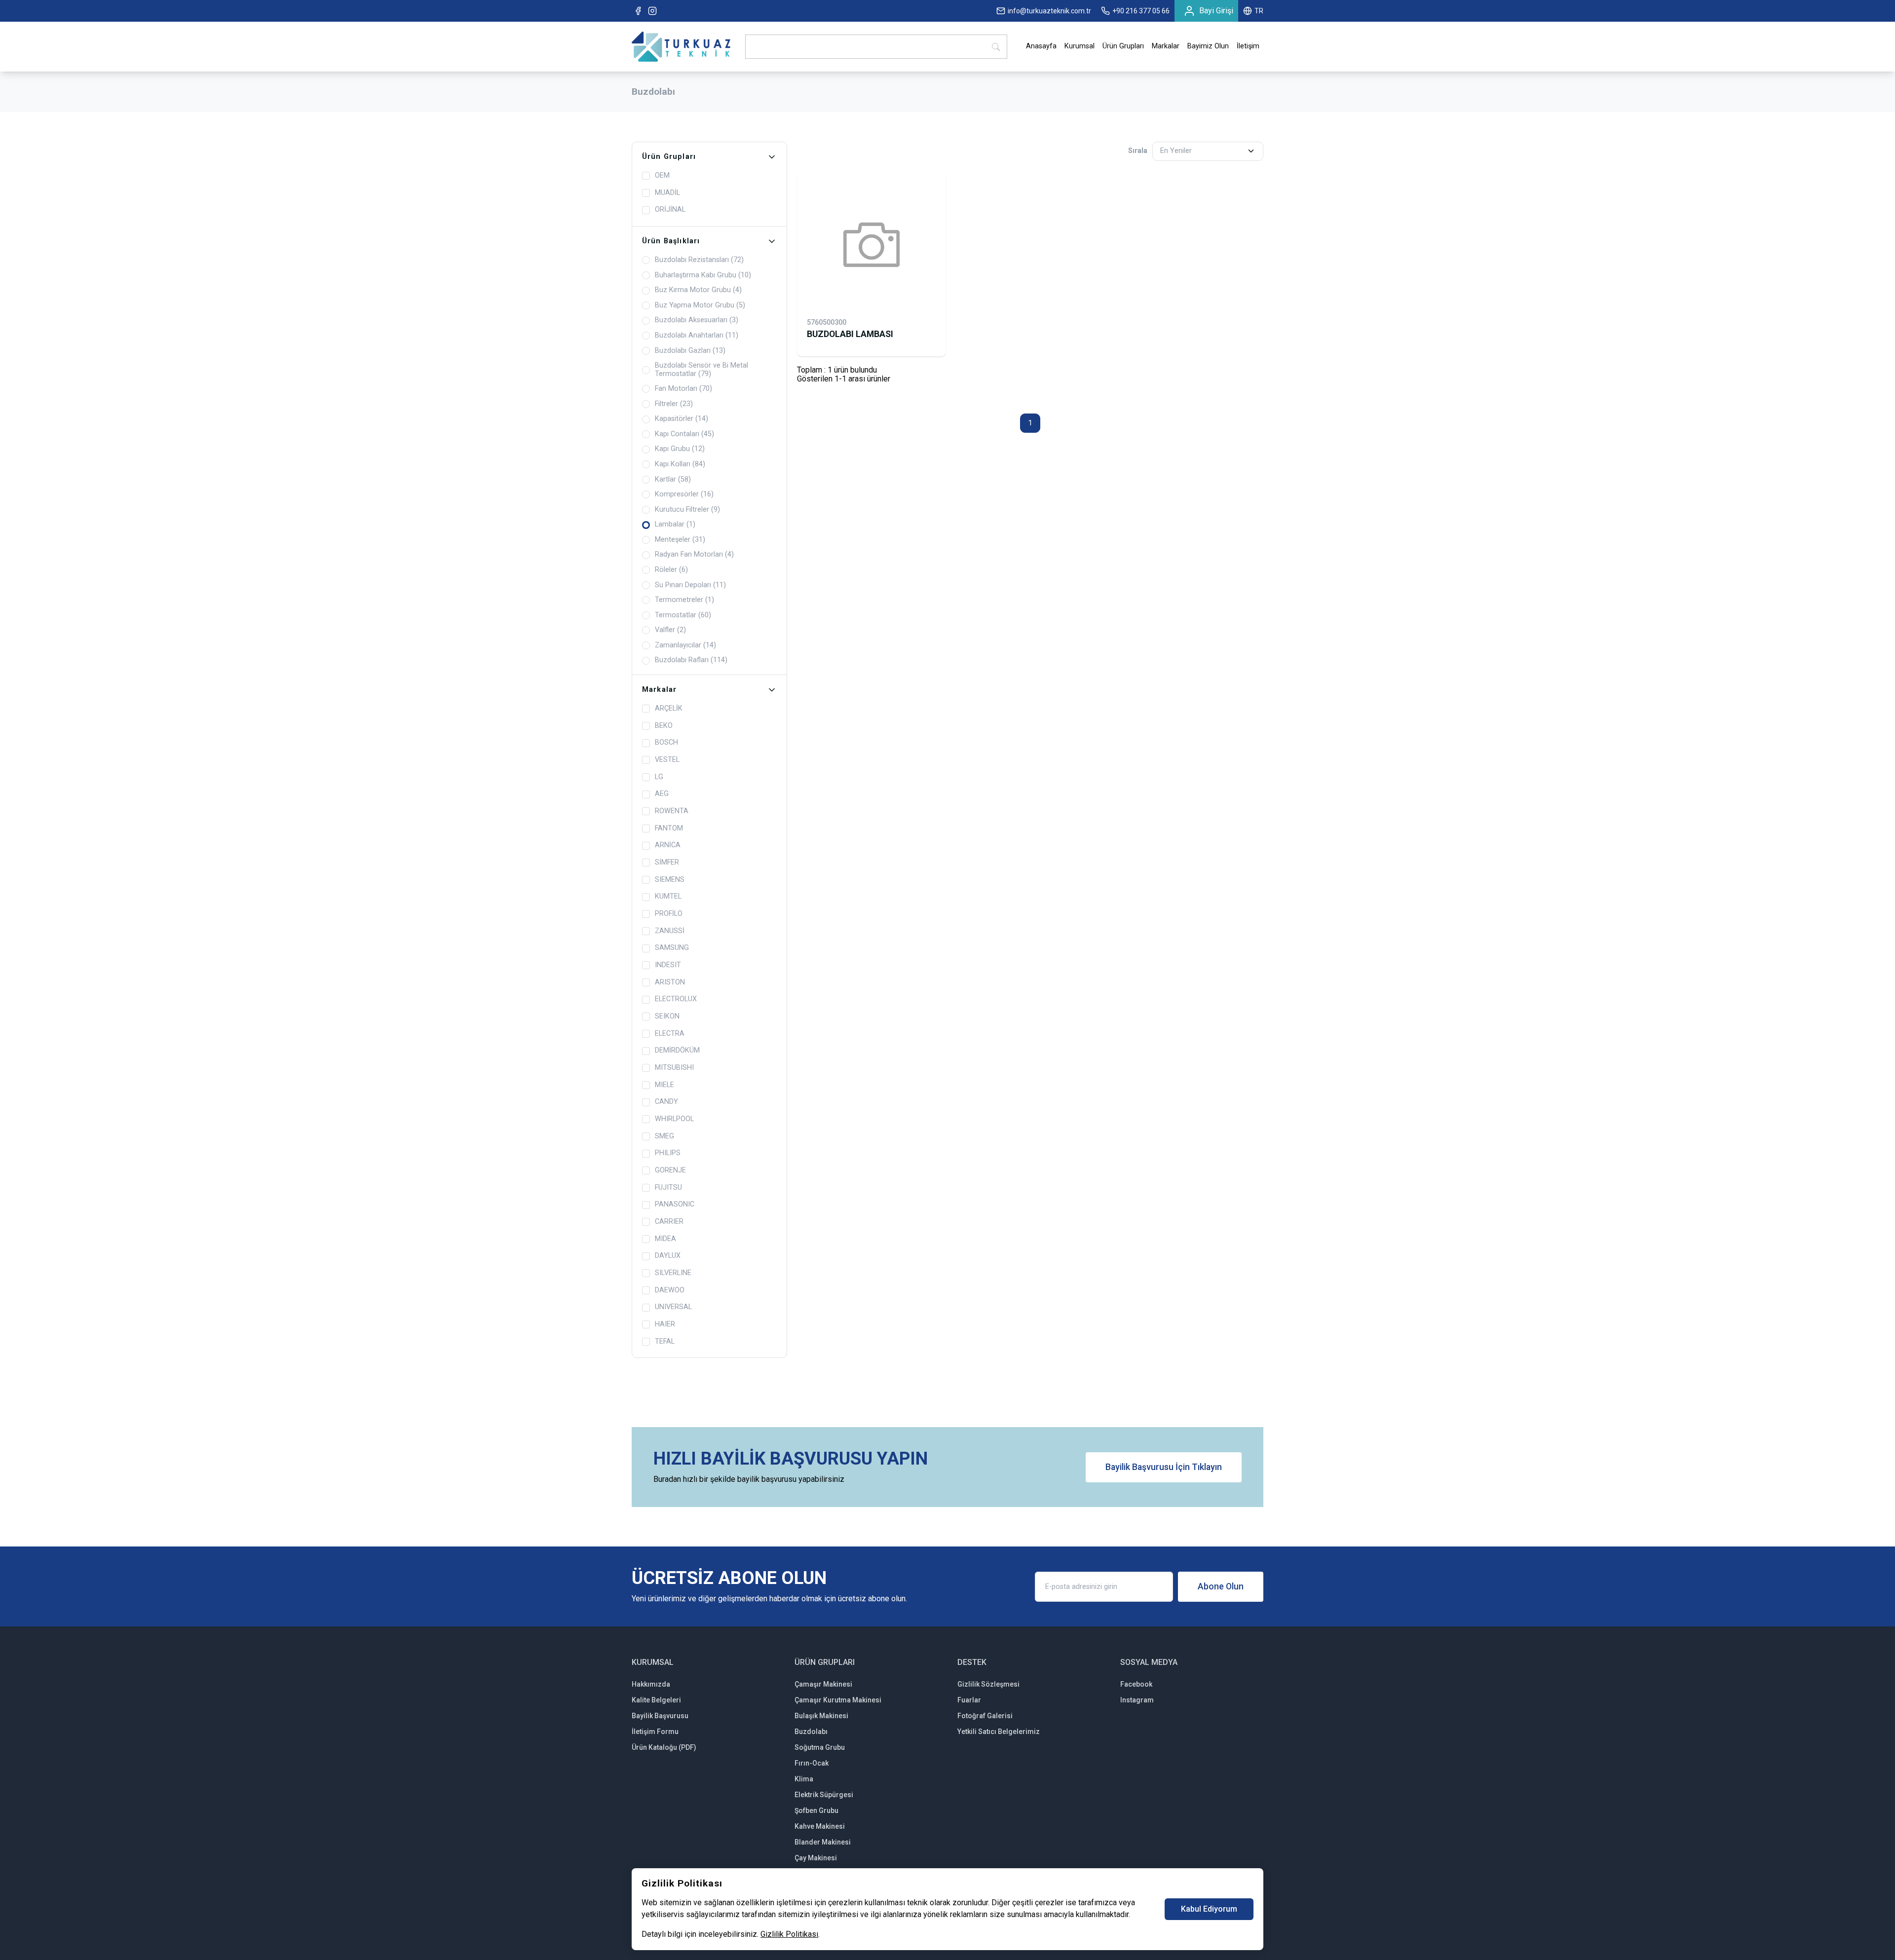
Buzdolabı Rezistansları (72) (699, 260)
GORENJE (670, 1170)
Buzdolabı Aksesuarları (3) (697, 320)
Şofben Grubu (816, 1810)
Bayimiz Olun (1208, 46)
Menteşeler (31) (680, 540)
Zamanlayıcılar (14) (685, 645)
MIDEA (665, 1239)
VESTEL (667, 760)
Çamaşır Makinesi (823, 1684)
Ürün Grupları (1123, 46)
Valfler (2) (670, 630)
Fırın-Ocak (812, 1763)
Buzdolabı (811, 1732)
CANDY (666, 1102)
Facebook (1136, 1684)
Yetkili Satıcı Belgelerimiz (999, 1732)
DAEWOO (670, 1290)
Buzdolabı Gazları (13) (690, 351)
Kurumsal (1080, 46)
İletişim (1248, 46)
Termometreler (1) (684, 600)
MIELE (664, 1085)
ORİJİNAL (670, 210)
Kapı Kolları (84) (680, 464)
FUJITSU (668, 1188)
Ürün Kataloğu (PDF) (664, 1747)
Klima (804, 1779)
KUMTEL (668, 897)
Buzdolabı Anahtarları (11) (697, 336)
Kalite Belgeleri (656, 1700)
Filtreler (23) (674, 404)
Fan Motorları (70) (683, 389)
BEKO (664, 726)
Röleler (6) (671, 570)
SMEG (664, 1136)
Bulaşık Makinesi (821, 1716)
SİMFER (667, 863)
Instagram (1137, 1700)
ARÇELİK (669, 709)
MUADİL (667, 193)
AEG (662, 794)
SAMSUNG (672, 948)
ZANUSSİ (670, 931)
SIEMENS (670, 880)
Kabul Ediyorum (1209, 1909)
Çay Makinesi (816, 1858)
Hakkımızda (651, 1684)
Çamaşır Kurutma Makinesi (838, 1700)
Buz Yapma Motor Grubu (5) (700, 305)
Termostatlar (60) (683, 615)
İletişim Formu (655, 1732)
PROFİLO (669, 914)
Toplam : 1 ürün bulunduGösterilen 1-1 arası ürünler (844, 374)
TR (1259, 11)
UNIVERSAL (673, 1307)
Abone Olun (1221, 1586)
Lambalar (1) (675, 525)
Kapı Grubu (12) (680, 449)
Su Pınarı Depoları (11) (690, 585)
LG (659, 777)
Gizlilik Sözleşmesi (988, 1684)
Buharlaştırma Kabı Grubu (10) (703, 275)
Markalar (1166, 46)
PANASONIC (675, 1205)
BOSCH (666, 743)
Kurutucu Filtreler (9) (687, 510)
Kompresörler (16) (684, 494)
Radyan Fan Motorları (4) (694, 555)
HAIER (665, 1324)
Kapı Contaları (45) (684, 434)
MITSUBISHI (674, 1068)
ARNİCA (668, 845)
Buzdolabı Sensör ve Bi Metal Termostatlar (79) (701, 370)
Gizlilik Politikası (789, 1934)
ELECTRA (670, 1034)
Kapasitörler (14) (682, 419)
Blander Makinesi (823, 1842)
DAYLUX (668, 1256)
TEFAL (665, 1342)
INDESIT (668, 965)
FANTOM (669, 829)
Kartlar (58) (673, 480)
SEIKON (667, 1017)
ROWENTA (672, 811)
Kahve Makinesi (820, 1826)
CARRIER (669, 1222)
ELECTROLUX (676, 999)
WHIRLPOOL (674, 1119)
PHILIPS (668, 1153)
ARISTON (670, 982)
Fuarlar (969, 1700)
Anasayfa (1041, 46)
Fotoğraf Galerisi (985, 1716)
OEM (662, 176)
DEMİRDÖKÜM (677, 1051)
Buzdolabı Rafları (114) (691, 660)
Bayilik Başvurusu (660, 1716)
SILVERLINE (673, 1273)
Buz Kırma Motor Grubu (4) (698, 290)
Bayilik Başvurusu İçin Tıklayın (1164, 1467)
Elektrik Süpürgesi (824, 1795)
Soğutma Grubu (820, 1747)
